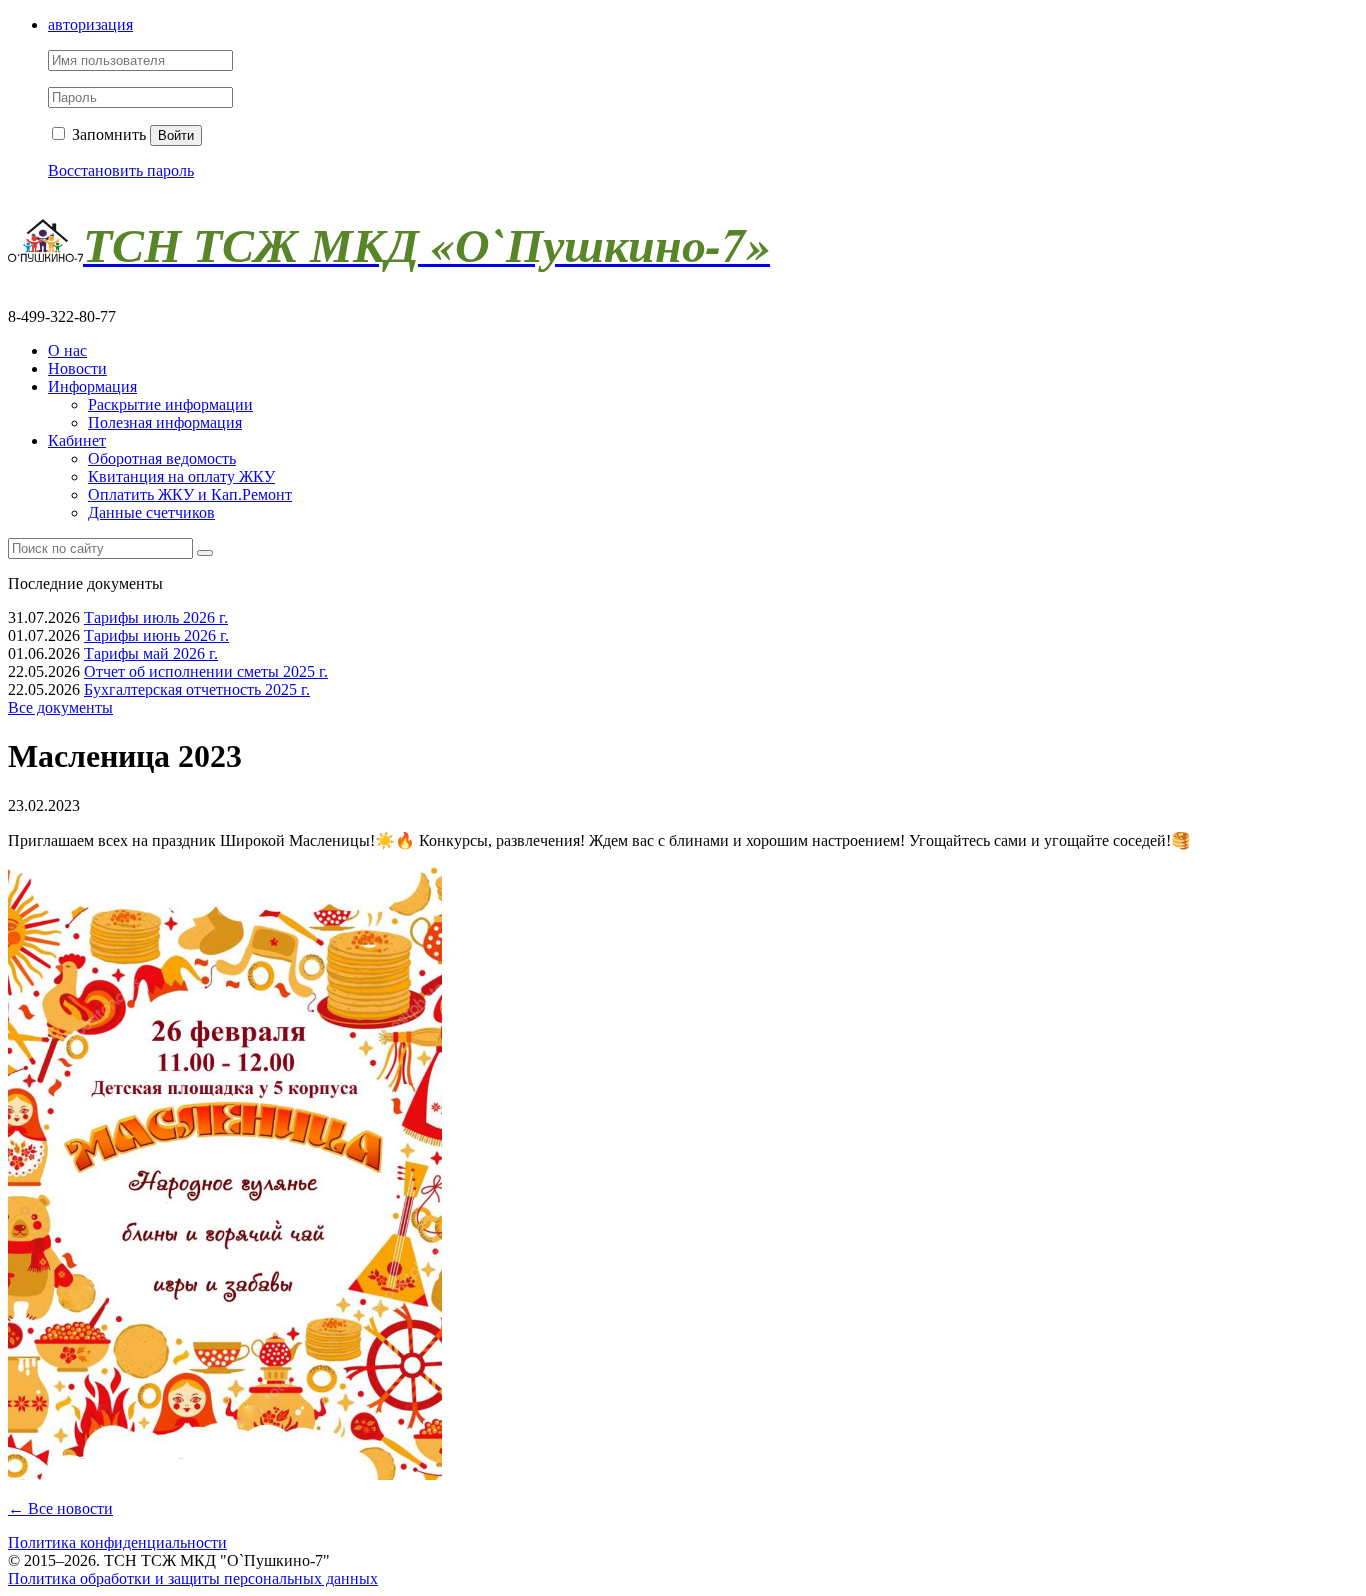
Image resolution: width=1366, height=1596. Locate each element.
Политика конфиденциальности (117, 1542)
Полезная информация (165, 422)
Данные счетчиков (151, 512)
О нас (67, 350)
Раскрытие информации (170, 404)
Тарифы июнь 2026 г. (156, 635)
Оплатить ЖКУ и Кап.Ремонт (190, 494)
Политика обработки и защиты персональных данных (193, 1578)
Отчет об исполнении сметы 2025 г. (206, 671)
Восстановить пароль (121, 170)
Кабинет (77, 440)
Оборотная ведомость (162, 458)
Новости (77, 368)
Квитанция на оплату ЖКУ (181, 476)
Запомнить (107, 134)
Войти (176, 135)
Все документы (60, 707)
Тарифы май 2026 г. (151, 653)
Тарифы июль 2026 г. (156, 617)
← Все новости (60, 1508)
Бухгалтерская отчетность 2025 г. (197, 689)
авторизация (90, 24)
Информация (92, 386)
